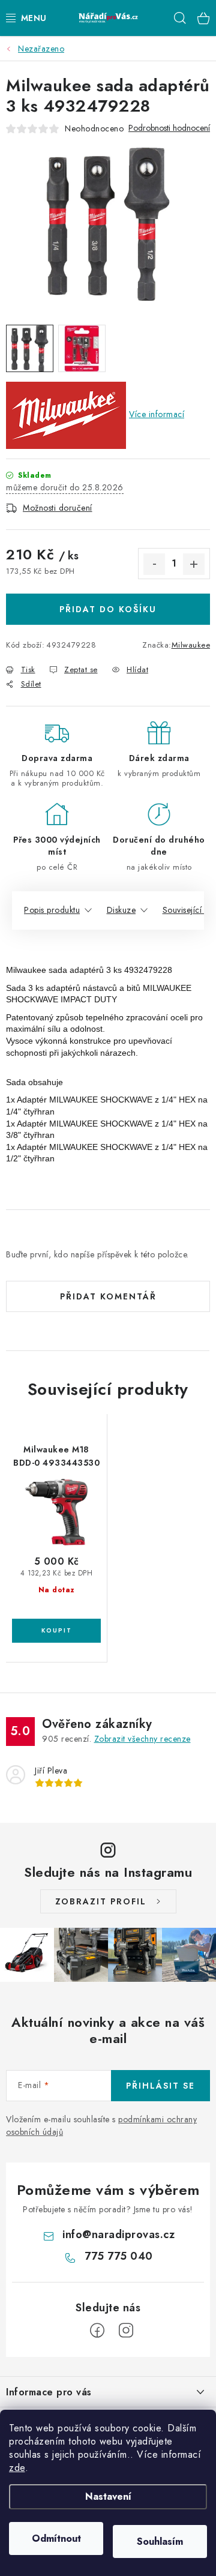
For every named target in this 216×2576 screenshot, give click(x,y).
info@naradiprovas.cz (118, 2234)
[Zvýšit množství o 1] (194, 564)
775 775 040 (119, 2256)
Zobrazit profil (101, 1901)
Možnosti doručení (58, 508)
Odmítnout (56, 2538)
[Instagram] (126, 2331)
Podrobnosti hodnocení (169, 128)
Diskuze (121, 910)
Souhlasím (160, 2541)
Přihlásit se (160, 2086)
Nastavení (108, 2496)
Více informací (157, 414)
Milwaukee (191, 645)
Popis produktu (52, 910)
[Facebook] (97, 2331)
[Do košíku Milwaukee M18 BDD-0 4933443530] (56, 1631)
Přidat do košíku (108, 609)
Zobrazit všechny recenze (142, 1739)
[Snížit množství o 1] (154, 564)
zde (17, 2468)
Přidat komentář (108, 1296)
